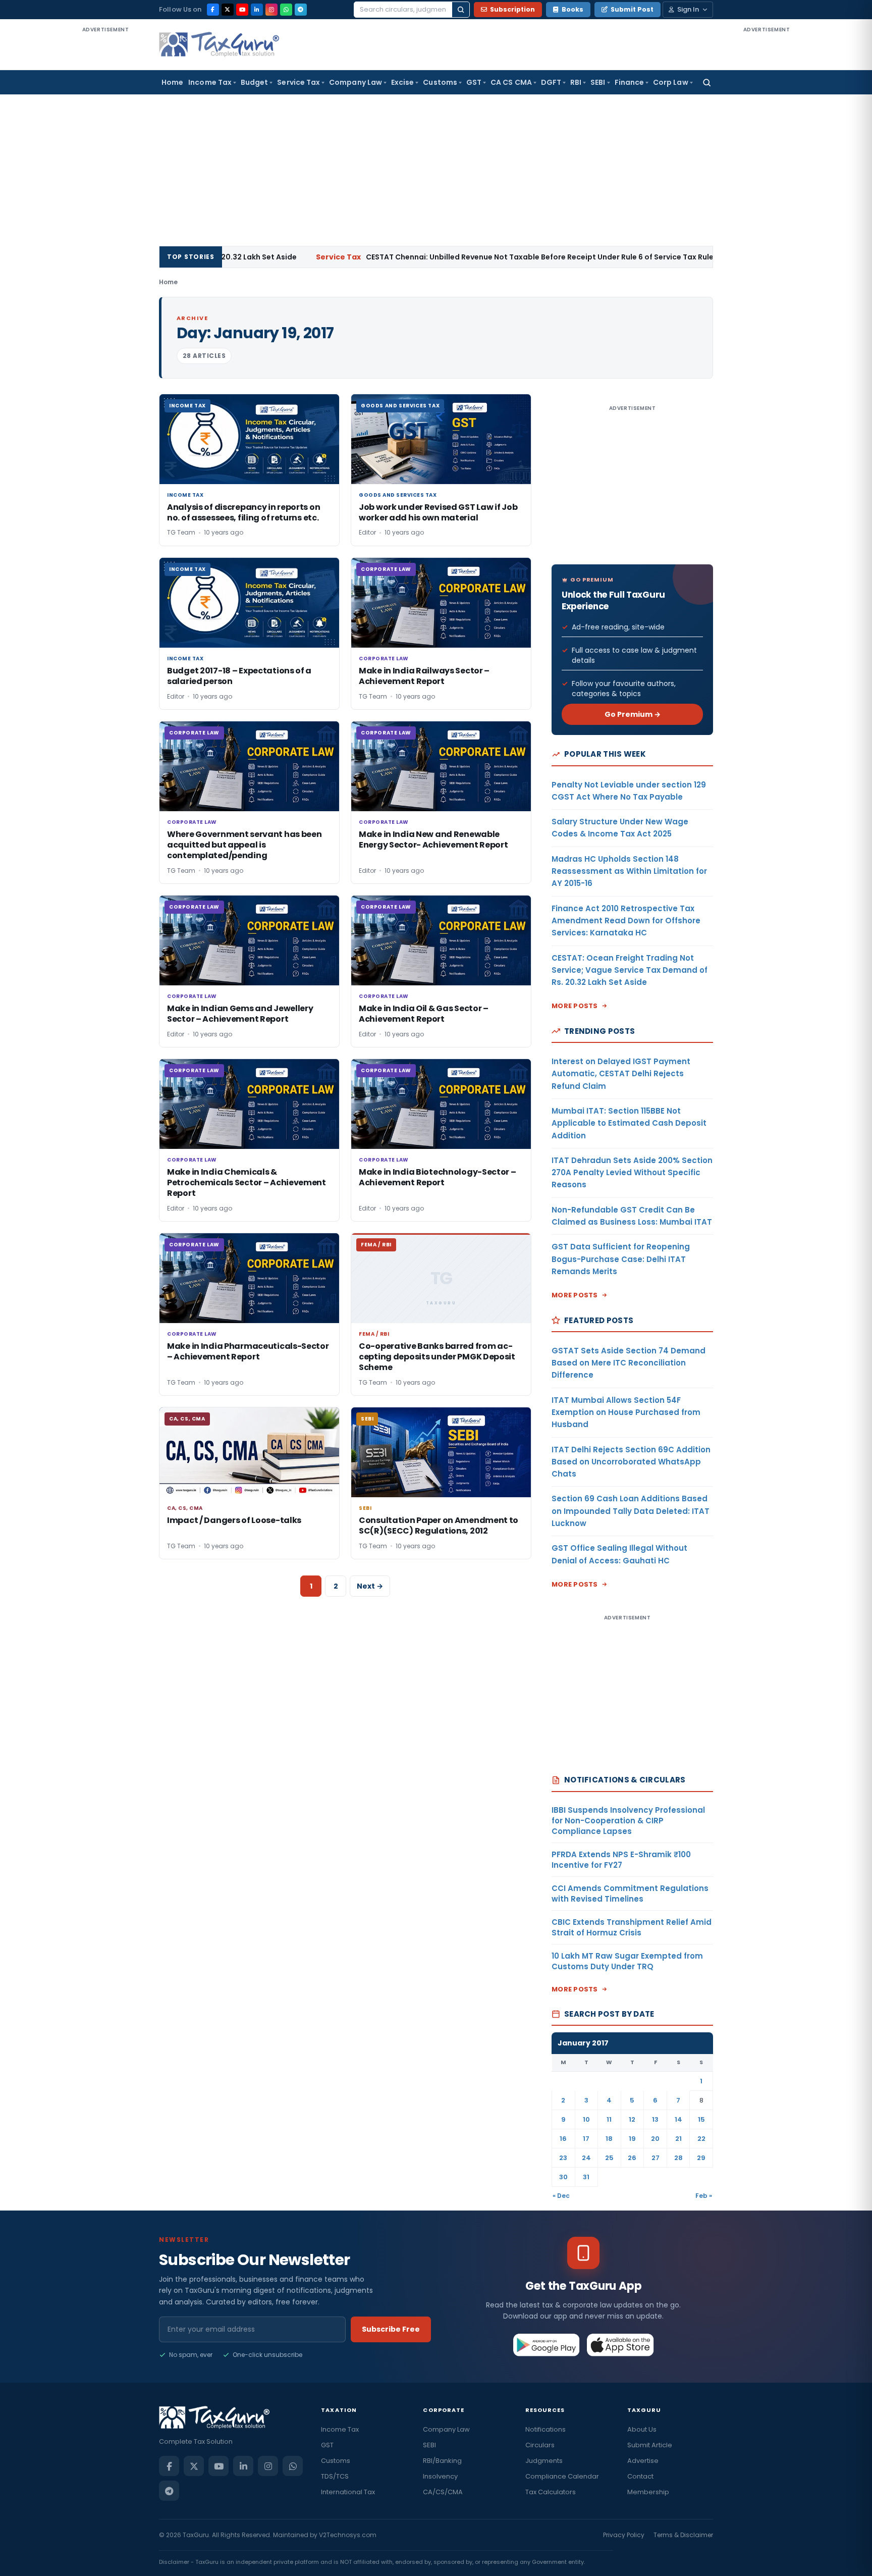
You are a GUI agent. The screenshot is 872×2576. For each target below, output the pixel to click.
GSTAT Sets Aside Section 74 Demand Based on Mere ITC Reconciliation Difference (629, 1363)
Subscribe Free (391, 2329)
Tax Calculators (551, 2492)
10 (586, 2119)
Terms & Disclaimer (683, 2535)
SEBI (598, 82)
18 (609, 2139)
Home (172, 82)
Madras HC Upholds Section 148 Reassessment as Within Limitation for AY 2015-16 (629, 871)
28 (678, 2158)
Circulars (540, 2445)
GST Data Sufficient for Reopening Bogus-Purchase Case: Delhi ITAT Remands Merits (621, 1259)
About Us (642, 2429)
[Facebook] (213, 10)
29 (701, 2158)
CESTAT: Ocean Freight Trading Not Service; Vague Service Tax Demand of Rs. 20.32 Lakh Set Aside (630, 970)
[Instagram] (271, 10)
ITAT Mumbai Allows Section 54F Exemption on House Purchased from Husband (626, 1412)
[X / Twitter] (228, 10)
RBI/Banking (442, 2461)
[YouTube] (242, 10)
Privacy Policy (624, 2535)
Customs (440, 82)
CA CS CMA (511, 82)
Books (573, 9)
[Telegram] (301, 10)
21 (678, 2139)
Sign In (688, 9)
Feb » (704, 2196)
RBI (576, 82)
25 (609, 2158)
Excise (402, 82)
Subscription (512, 9)
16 (563, 2139)
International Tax (348, 2492)
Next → (370, 1586)
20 (655, 2139)
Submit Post (632, 9)
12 (632, 2119)
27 (656, 2158)
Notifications (546, 2429)
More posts (575, 1006)
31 (586, 2177)
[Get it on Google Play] (547, 2345)
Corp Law (671, 82)
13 (655, 2119)
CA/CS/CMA (443, 2492)
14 (678, 2119)
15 (701, 2119)
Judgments (544, 2461)
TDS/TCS (335, 2476)
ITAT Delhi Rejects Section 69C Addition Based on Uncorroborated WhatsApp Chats (631, 1462)
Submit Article (650, 2445)
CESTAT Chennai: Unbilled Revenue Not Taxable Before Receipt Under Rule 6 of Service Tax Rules (436, 257)
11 (609, 2119)
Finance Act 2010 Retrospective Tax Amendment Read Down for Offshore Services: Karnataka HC (626, 921)
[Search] (461, 10)
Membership (648, 2492)
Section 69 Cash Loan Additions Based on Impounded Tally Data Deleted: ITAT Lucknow (631, 1511)
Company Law (356, 82)
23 (563, 2158)
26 (632, 2158)
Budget (254, 82)
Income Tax (210, 82)
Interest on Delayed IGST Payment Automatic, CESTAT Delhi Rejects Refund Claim (621, 1074)
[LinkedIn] (257, 10)
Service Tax (298, 82)
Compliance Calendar (562, 2476)
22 (701, 2139)
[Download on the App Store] (620, 2345)
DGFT (551, 82)
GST (474, 82)
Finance (630, 82)
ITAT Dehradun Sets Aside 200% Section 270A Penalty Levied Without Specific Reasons (632, 1173)
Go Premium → (633, 714)
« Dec (561, 2196)
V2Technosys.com (348, 2535)
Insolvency (440, 2476)
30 (563, 2177)
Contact (640, 2476)
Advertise (643, 2461)
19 (632, 2139)
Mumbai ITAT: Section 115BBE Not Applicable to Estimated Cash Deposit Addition (629, 1123)
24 (586, 2158)
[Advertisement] (105, 186)
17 (586, 2139)
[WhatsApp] (286, 10)
